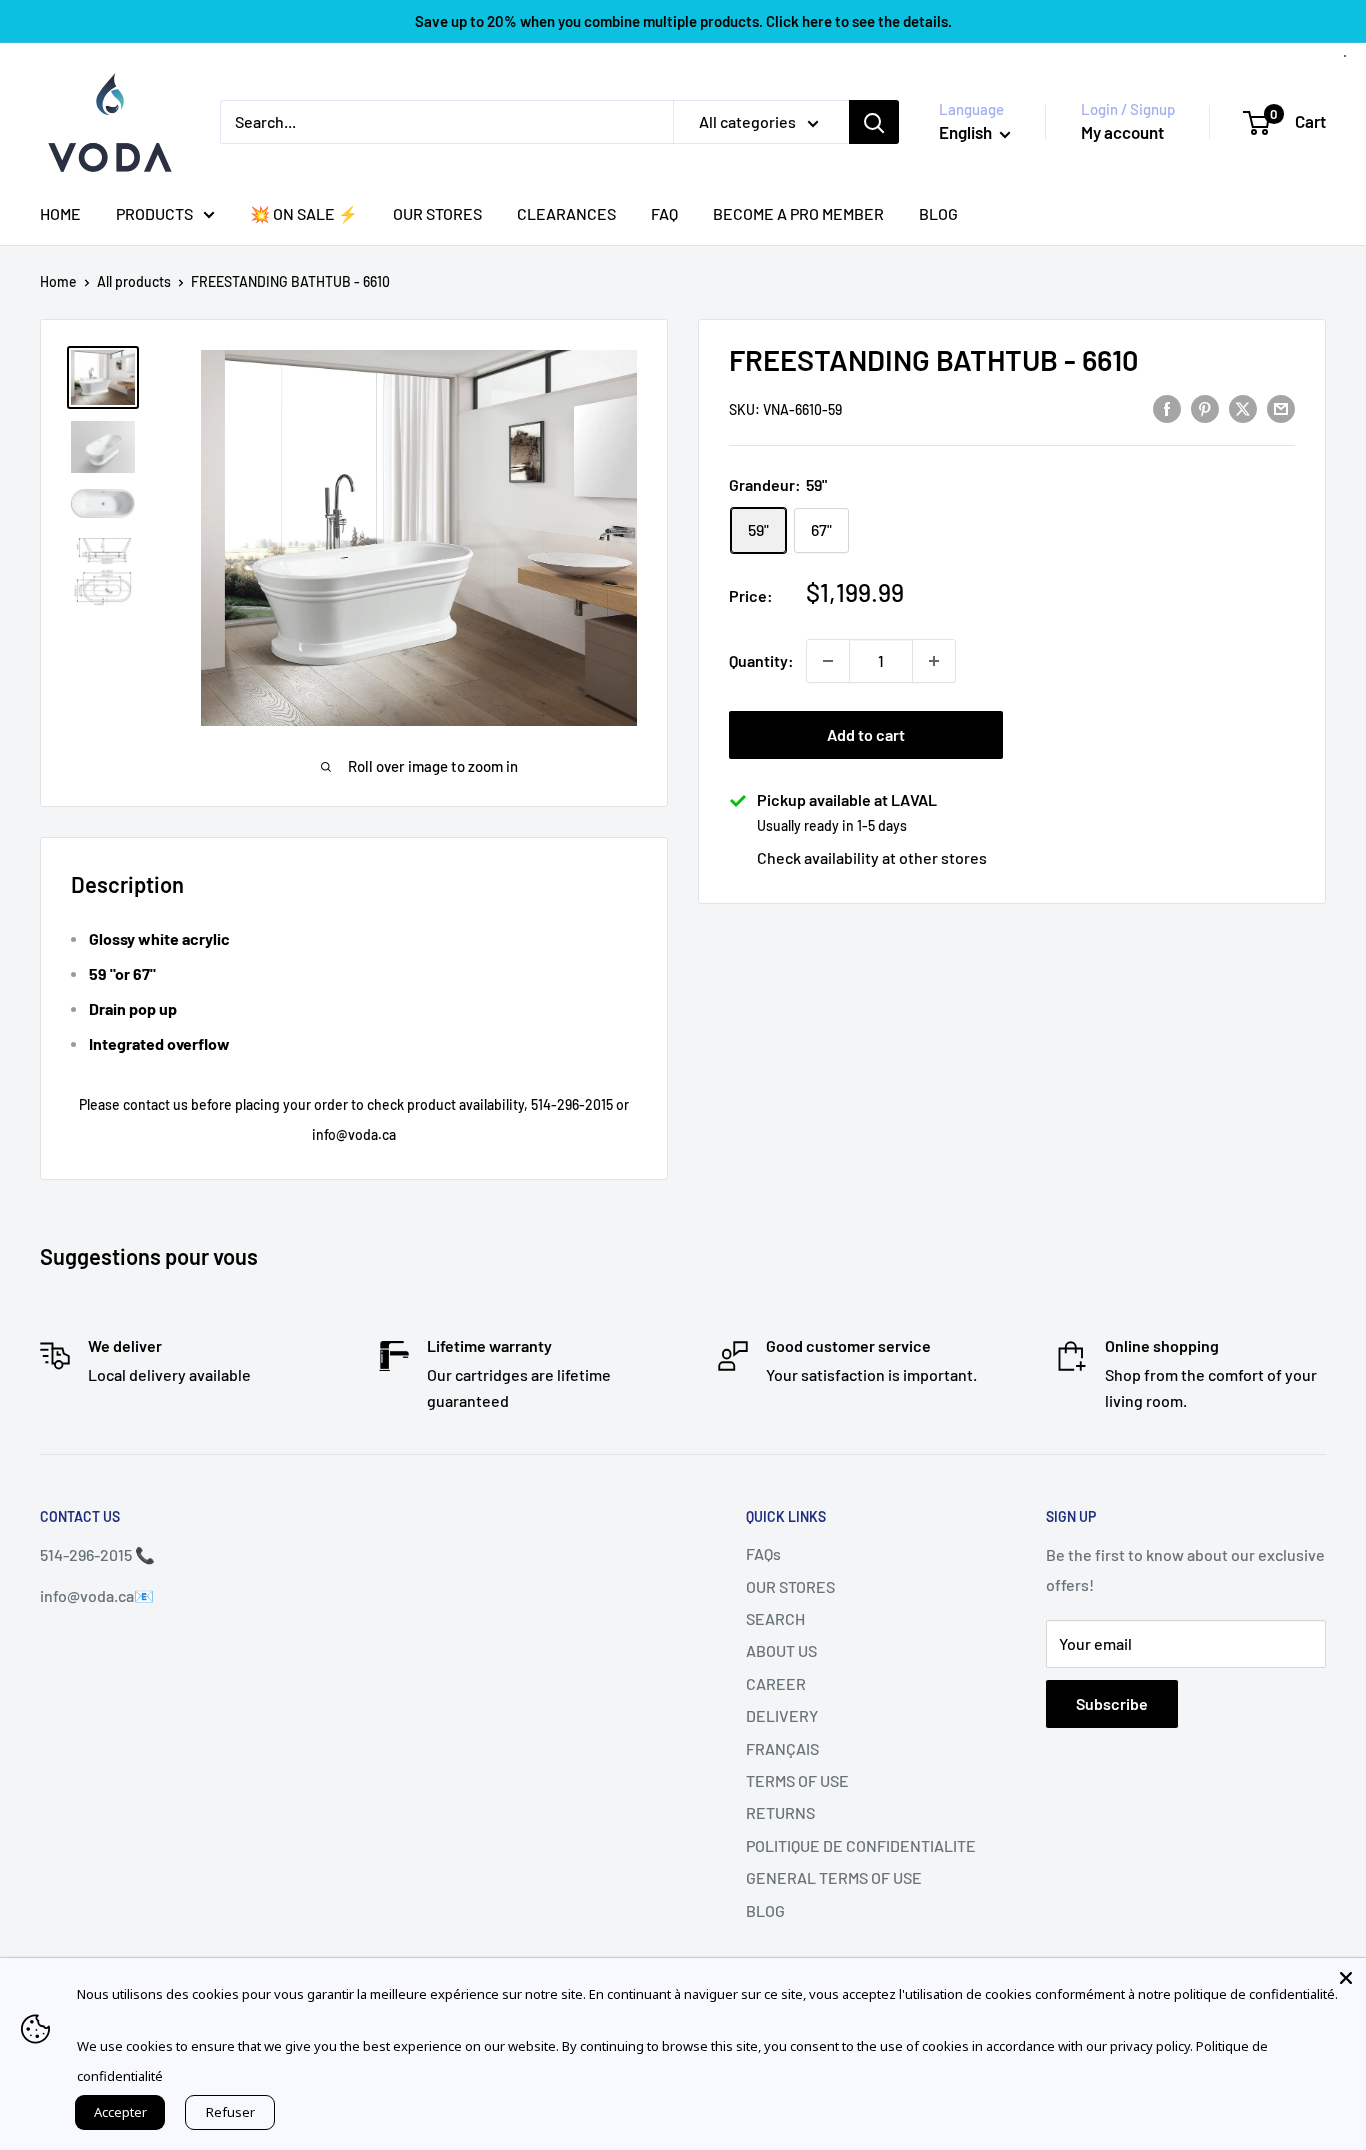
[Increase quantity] (934, 661)
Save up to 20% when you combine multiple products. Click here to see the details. (683, 21)
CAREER (776, 1683)
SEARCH (775, 1618)
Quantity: (761, 660)
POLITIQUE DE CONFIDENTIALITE (861, 1845)
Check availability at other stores (872, 857)
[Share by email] (1281, 407)
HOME (60, 213)
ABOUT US (781, 1650)
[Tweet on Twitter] (1243, 407)
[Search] (874, 122)
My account (1122, 132)
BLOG (938, 213)
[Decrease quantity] (828, 661)
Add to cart (866, 734)
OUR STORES (437, 213)
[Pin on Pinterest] (1205, 407)
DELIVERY (782, 1715)
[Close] (1346, 1978)
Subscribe (1112, 1703)
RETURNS (780, 1812)
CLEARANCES (566, 213)
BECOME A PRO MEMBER (798, 213)
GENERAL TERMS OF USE (834, 1877)
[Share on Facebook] (1167, 407)
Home (58, 281)
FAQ (664, 213)
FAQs (763, 1553)
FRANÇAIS (782, 1748)
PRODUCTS (154, 213)
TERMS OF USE (797, 1780)
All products (134, 281)
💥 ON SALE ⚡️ (304, 213)
